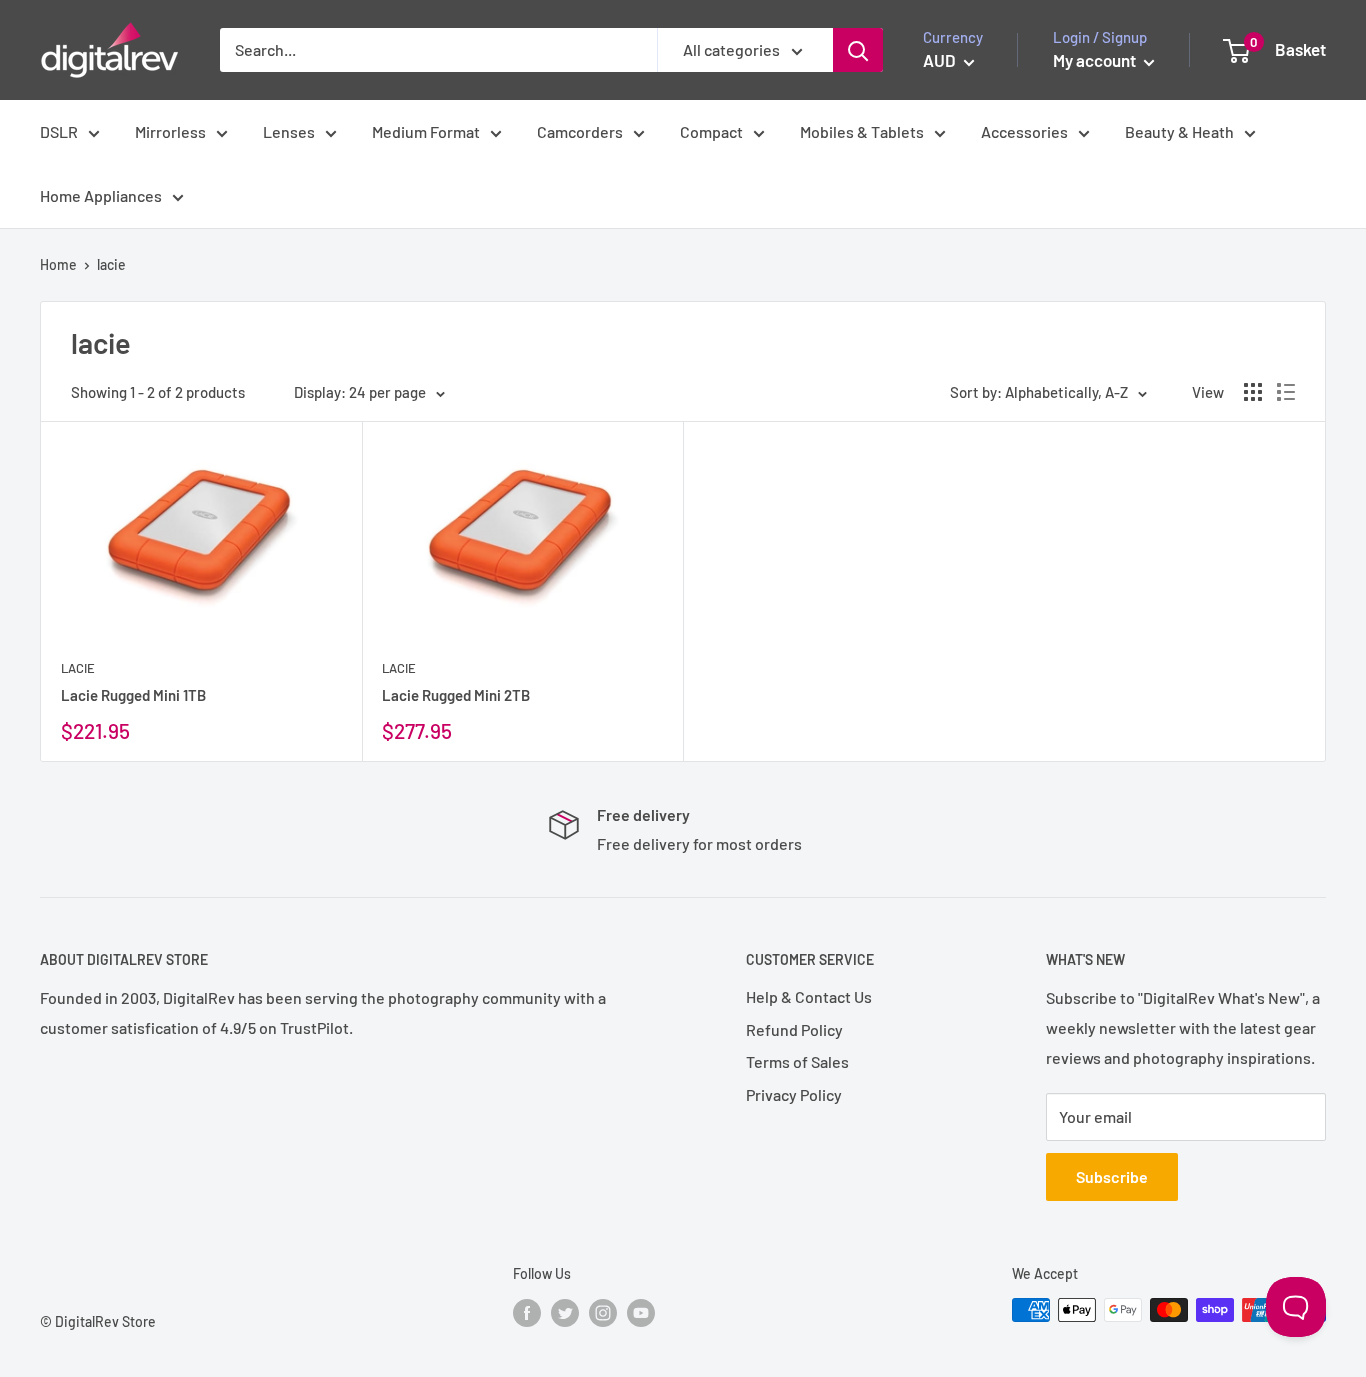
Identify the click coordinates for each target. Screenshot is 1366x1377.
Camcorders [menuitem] (580, 131)
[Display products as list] (1286, 392)
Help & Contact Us (809, 996)
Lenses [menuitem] (289, 131)
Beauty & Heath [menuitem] (1179, 131)
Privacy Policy (794, 1094)
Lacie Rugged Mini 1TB (133, 695)
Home (58, 264)
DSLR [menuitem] (59, 131)
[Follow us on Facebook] (527, 1312)
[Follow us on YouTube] (641, 1312)
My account (1096, 60)
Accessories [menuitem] (1024, 131)
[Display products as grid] (1253, 392)
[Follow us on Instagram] (603, 1312)
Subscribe (1112, 1176)
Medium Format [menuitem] (426, 131)
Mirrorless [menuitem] (170, 131)
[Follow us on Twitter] (565, 1312)
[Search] (858, 50)
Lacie (78, 668)
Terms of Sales (797, 1061)
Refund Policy (794, 1029)
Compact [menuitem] (711, 131)
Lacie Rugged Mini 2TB (456, 695)
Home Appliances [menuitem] (101, 195)
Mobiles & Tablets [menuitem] (862, 131)
